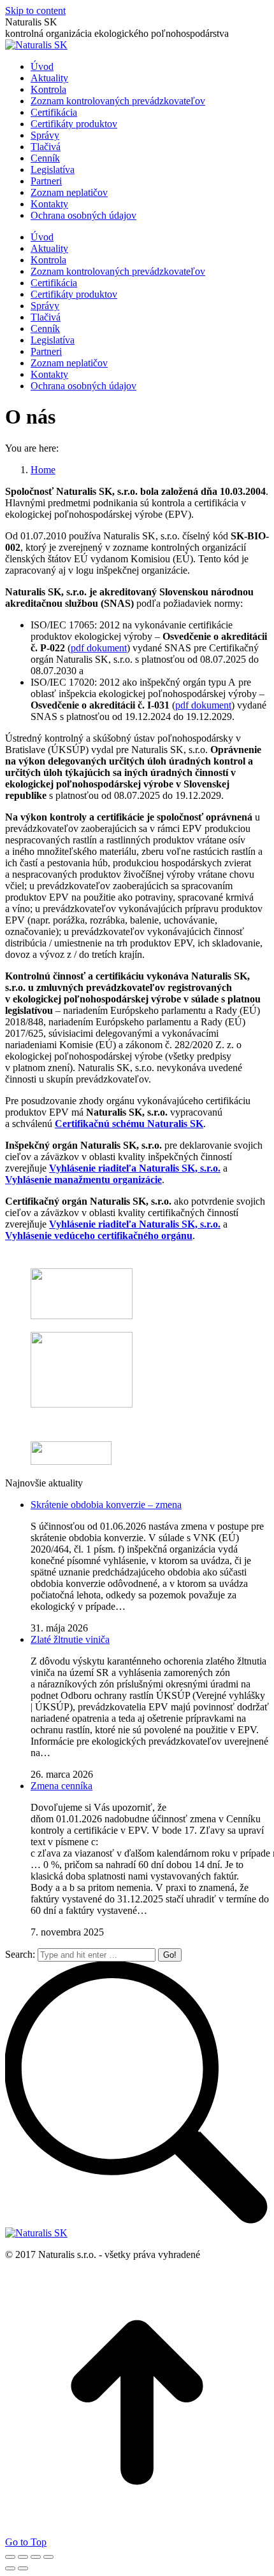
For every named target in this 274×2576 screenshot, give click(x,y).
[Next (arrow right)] (23, 2568)
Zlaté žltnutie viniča (70, 1639)
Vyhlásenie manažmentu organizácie (83, 1180)
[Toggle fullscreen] (36, 2557)
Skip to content (35, 10)
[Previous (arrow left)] (10, 2568)
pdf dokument (99, 648)
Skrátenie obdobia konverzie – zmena (106, 1505)
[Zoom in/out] (48, 2557)
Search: (20, 1954)
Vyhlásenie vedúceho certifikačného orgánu (99, 1236)
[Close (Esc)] (10, 2557)
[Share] (23, 2557)
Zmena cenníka (61, 1786)
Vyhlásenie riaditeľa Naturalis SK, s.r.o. (135, 1168)
